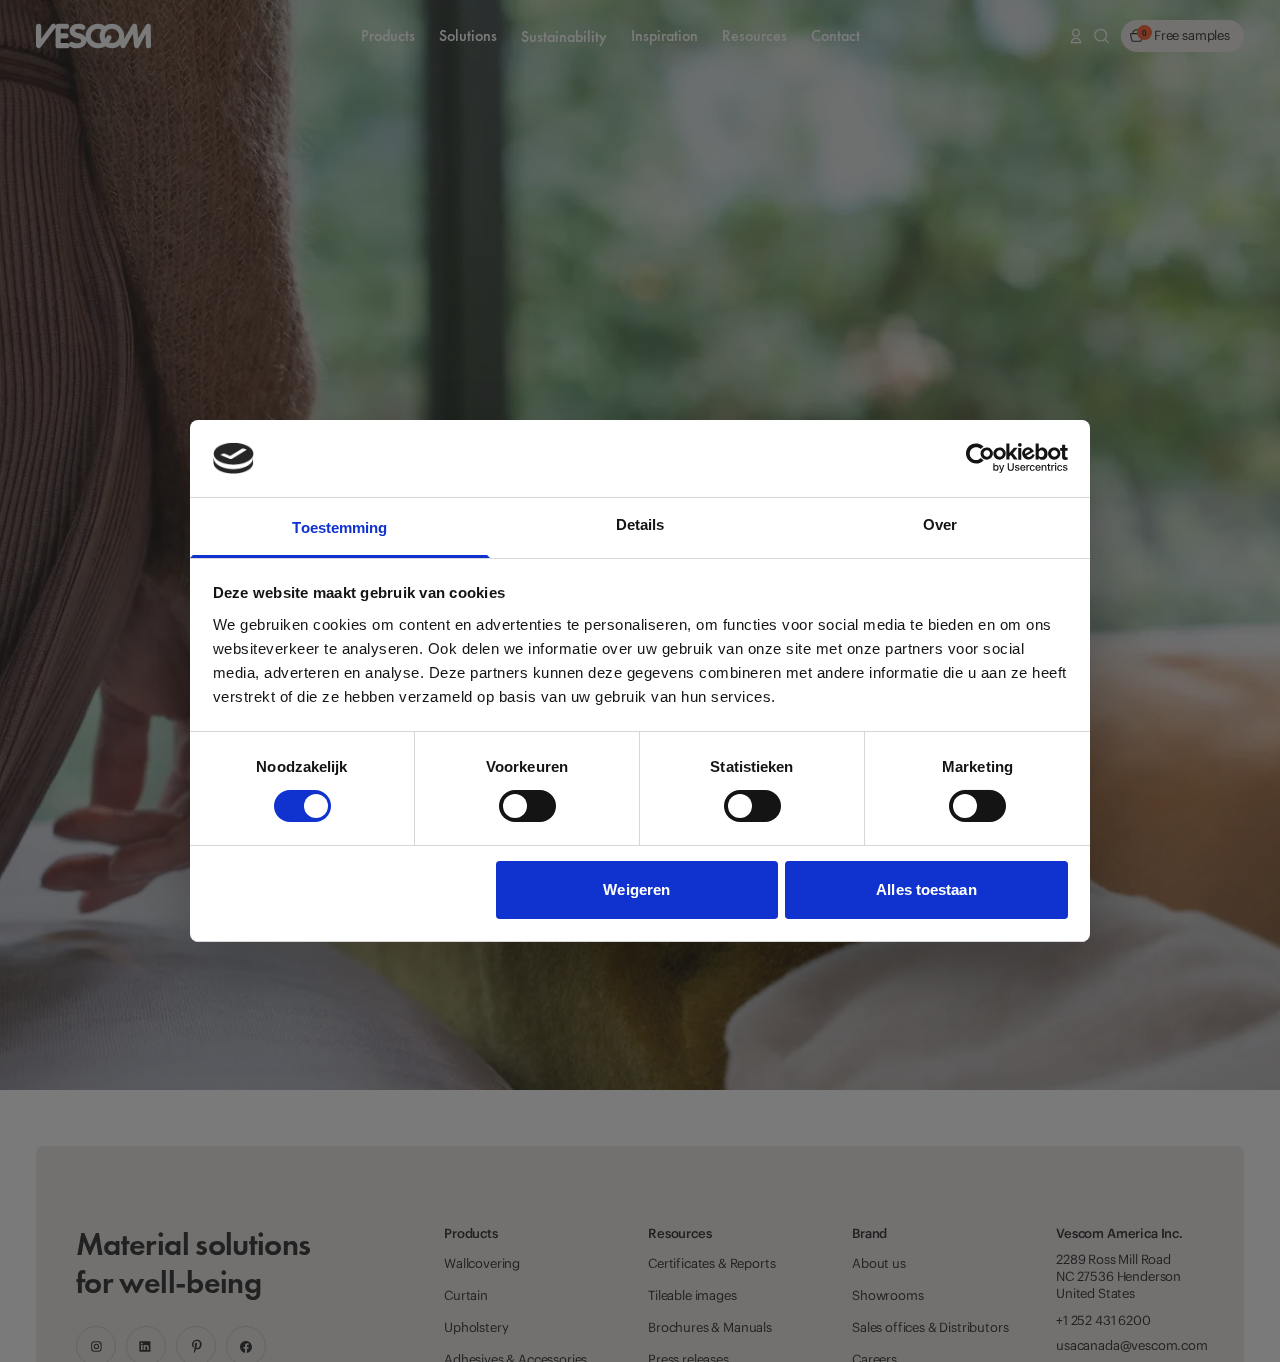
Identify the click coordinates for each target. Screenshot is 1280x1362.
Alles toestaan (926, 889)
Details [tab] (640, 524)
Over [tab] (940, 524)
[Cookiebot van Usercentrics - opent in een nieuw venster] (980, 458)
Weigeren (636, 889)
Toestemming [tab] (339, 527)
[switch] (527, 806)
